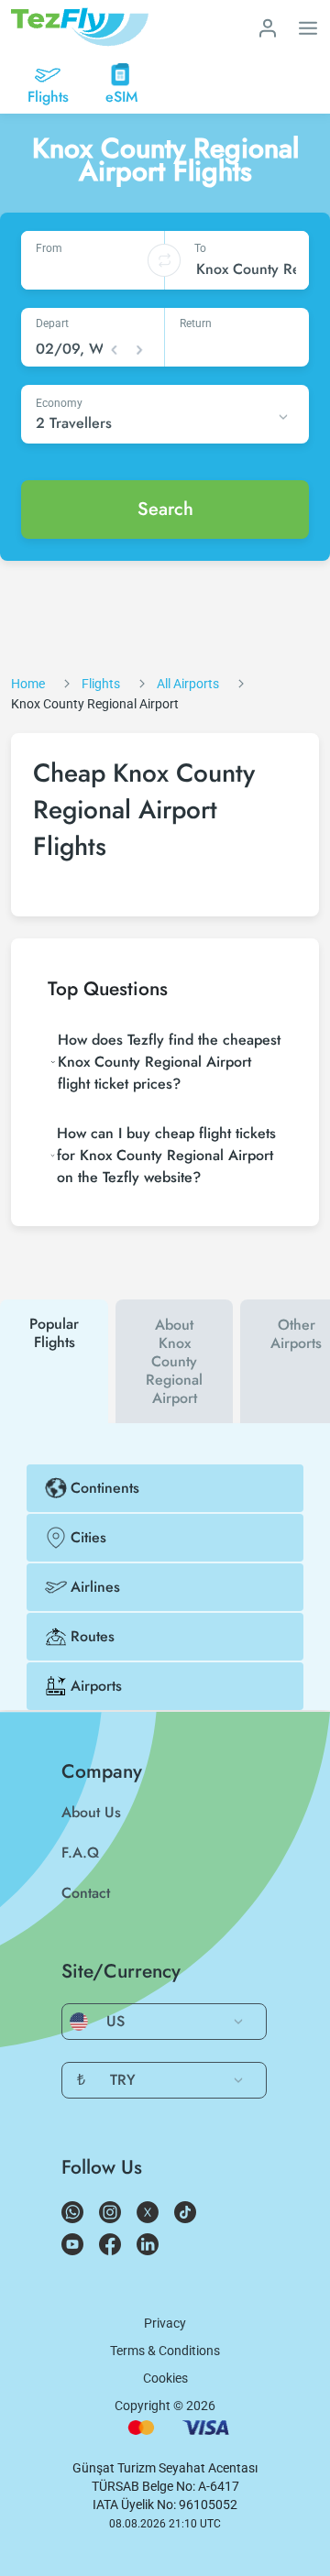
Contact (86, 1893)
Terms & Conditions (165, 2351)
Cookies (165, 2378)
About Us (91, 1812)
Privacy (165, 2323)
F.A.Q (80, 1853)
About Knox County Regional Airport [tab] (174, 1361)
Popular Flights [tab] (54, 1333)
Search (165, 509)
